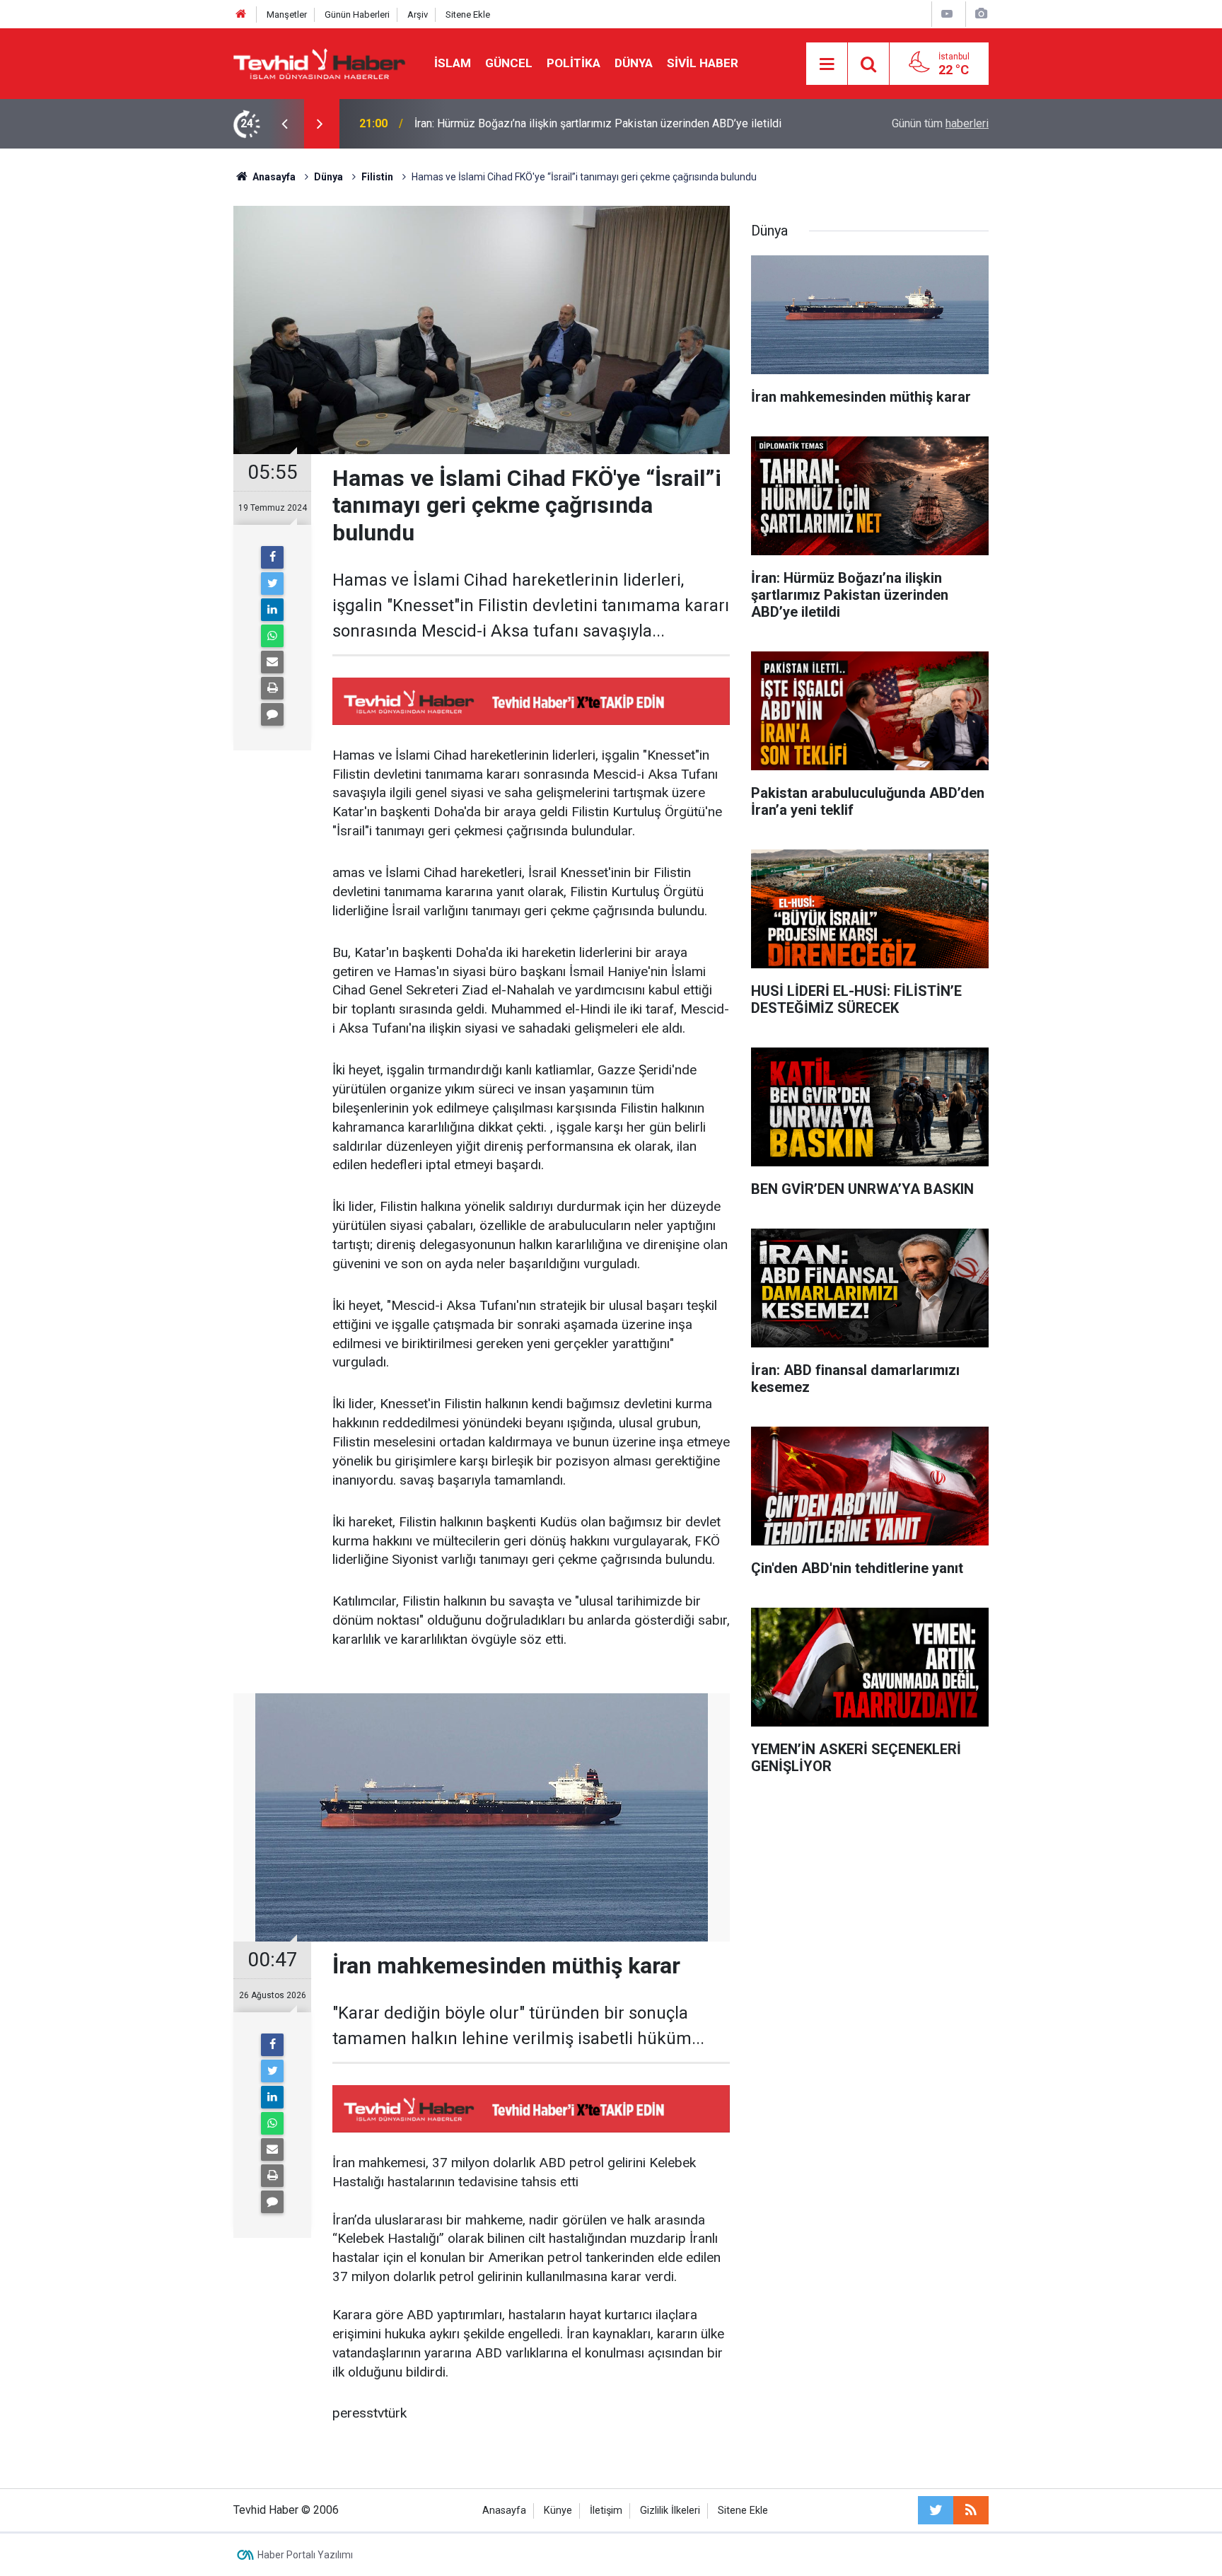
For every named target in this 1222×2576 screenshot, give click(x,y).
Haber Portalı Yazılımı (305, 2555)
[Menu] (827, 64)
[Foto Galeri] (981, 14)
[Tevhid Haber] (320, 63)
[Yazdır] (272, 688)
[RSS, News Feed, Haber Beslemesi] (971, 2510)
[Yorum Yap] (272, 714)
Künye (558, 2511)
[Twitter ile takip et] (936, 2510)
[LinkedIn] (272, 610)
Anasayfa (504, 2511)
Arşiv (418, 14)
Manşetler (287, 14)
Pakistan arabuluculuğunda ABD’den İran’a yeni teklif (542, 123)
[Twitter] (272, 584)
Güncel (509, 63)
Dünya (634, 63)
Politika (574, 63)
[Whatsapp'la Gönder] (272, 636)
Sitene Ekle (468, 14)
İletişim (606, 2511)
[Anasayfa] (241, 14)
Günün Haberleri (357, 14)
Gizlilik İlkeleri (670, 2511)
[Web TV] (947, 14)
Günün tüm (940, 123)
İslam (453, 63)
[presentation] (284, 124)
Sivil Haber (703, 63)
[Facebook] (272, 557)
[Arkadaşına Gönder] (272, 662)
